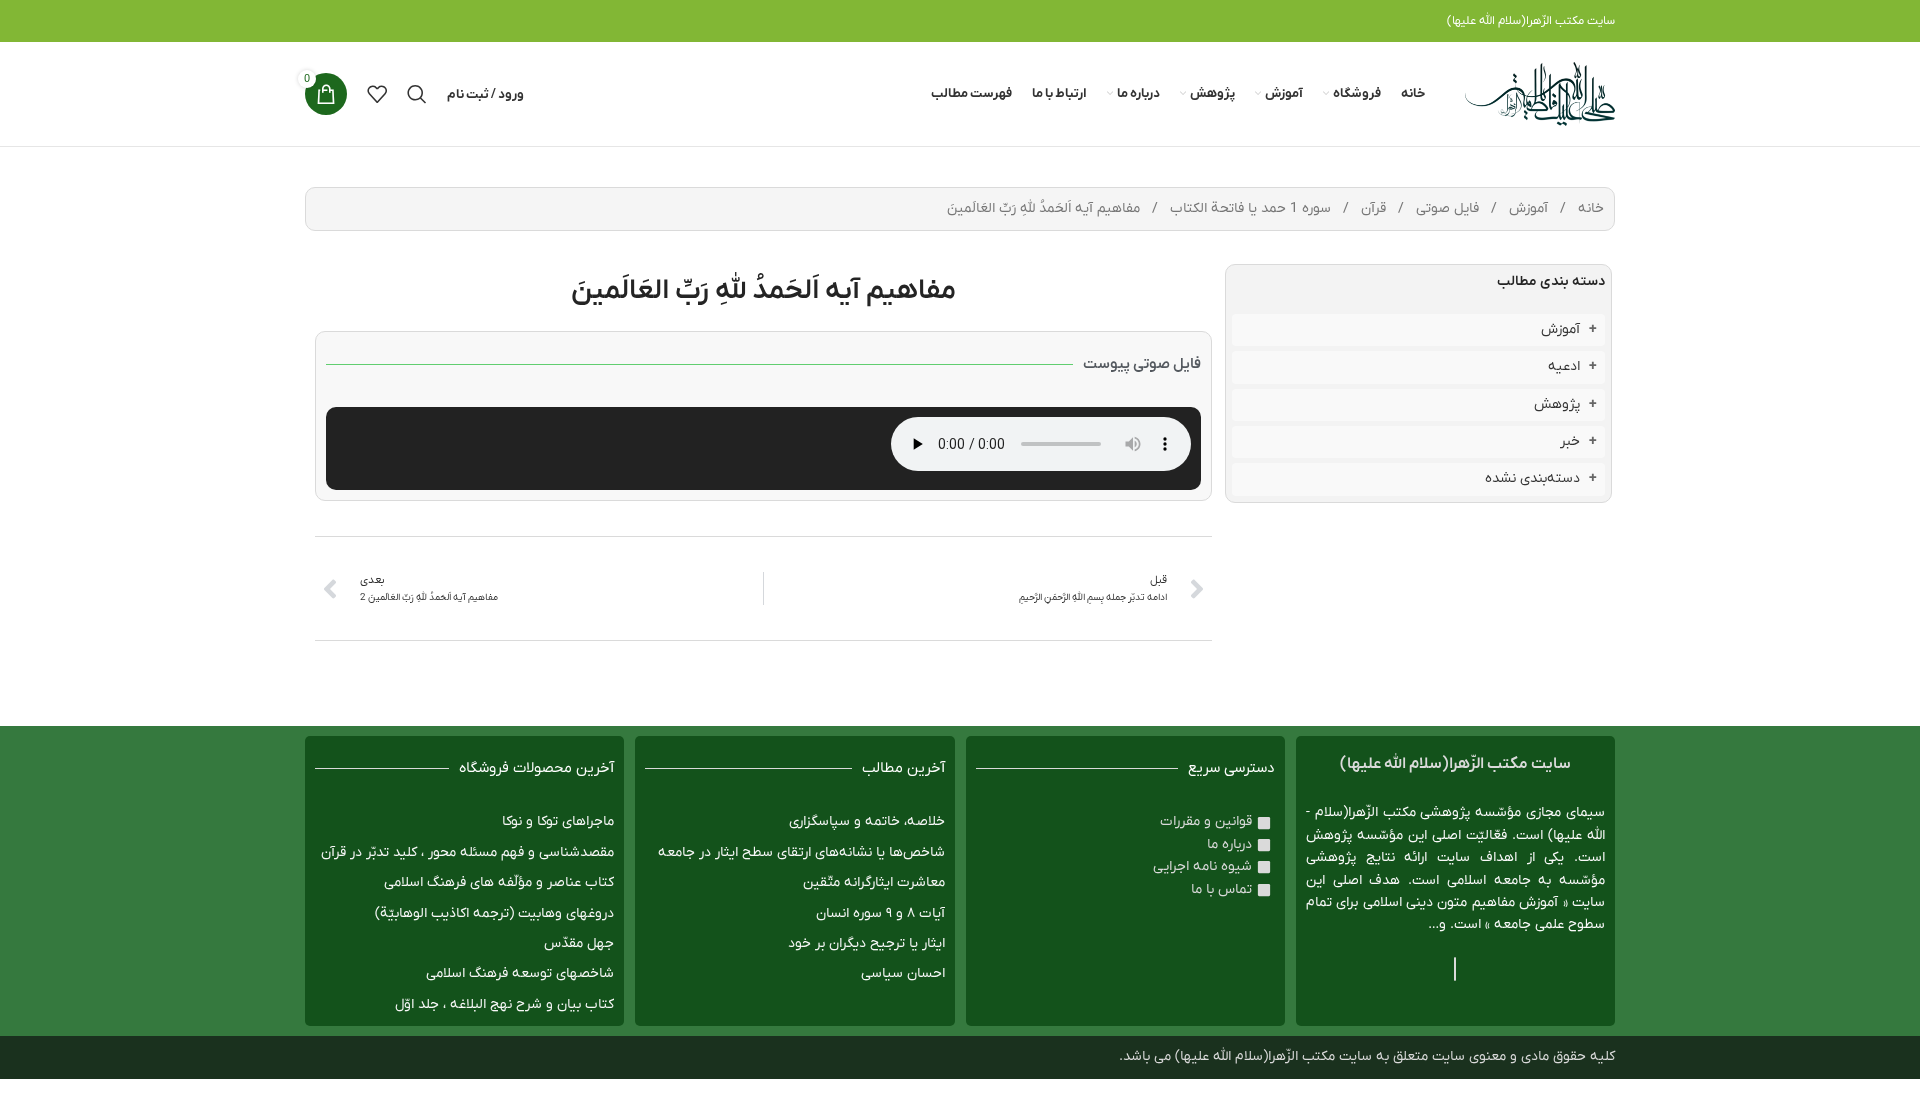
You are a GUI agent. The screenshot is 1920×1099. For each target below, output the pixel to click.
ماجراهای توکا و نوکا (558, 821)
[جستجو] (417, 94)
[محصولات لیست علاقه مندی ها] (377, 94)
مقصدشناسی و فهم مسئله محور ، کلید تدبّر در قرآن (467, 852)
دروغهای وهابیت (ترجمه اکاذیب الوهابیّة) (494, 913)
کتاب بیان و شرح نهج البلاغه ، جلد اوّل (504, 1004)
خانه (1589, 208)
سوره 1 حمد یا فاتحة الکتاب (1248, 208)
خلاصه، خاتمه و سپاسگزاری (867, 821)
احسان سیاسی (903, 973)
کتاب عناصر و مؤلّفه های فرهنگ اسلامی (499, 882)
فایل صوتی (1445, 208)
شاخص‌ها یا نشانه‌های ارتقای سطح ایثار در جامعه (801, 852)
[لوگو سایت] (1540, 93)
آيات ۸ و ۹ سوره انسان (880, 913)
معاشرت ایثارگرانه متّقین (874, 882)
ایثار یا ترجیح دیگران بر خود (866, 943)
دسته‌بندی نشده (1532, 478)
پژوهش (1557, 404)
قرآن (1371, 208)
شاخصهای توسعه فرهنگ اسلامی (520, 973)
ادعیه (1564, 366)
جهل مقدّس (579, 943)
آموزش (1526, 208)
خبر (1570, 441)
